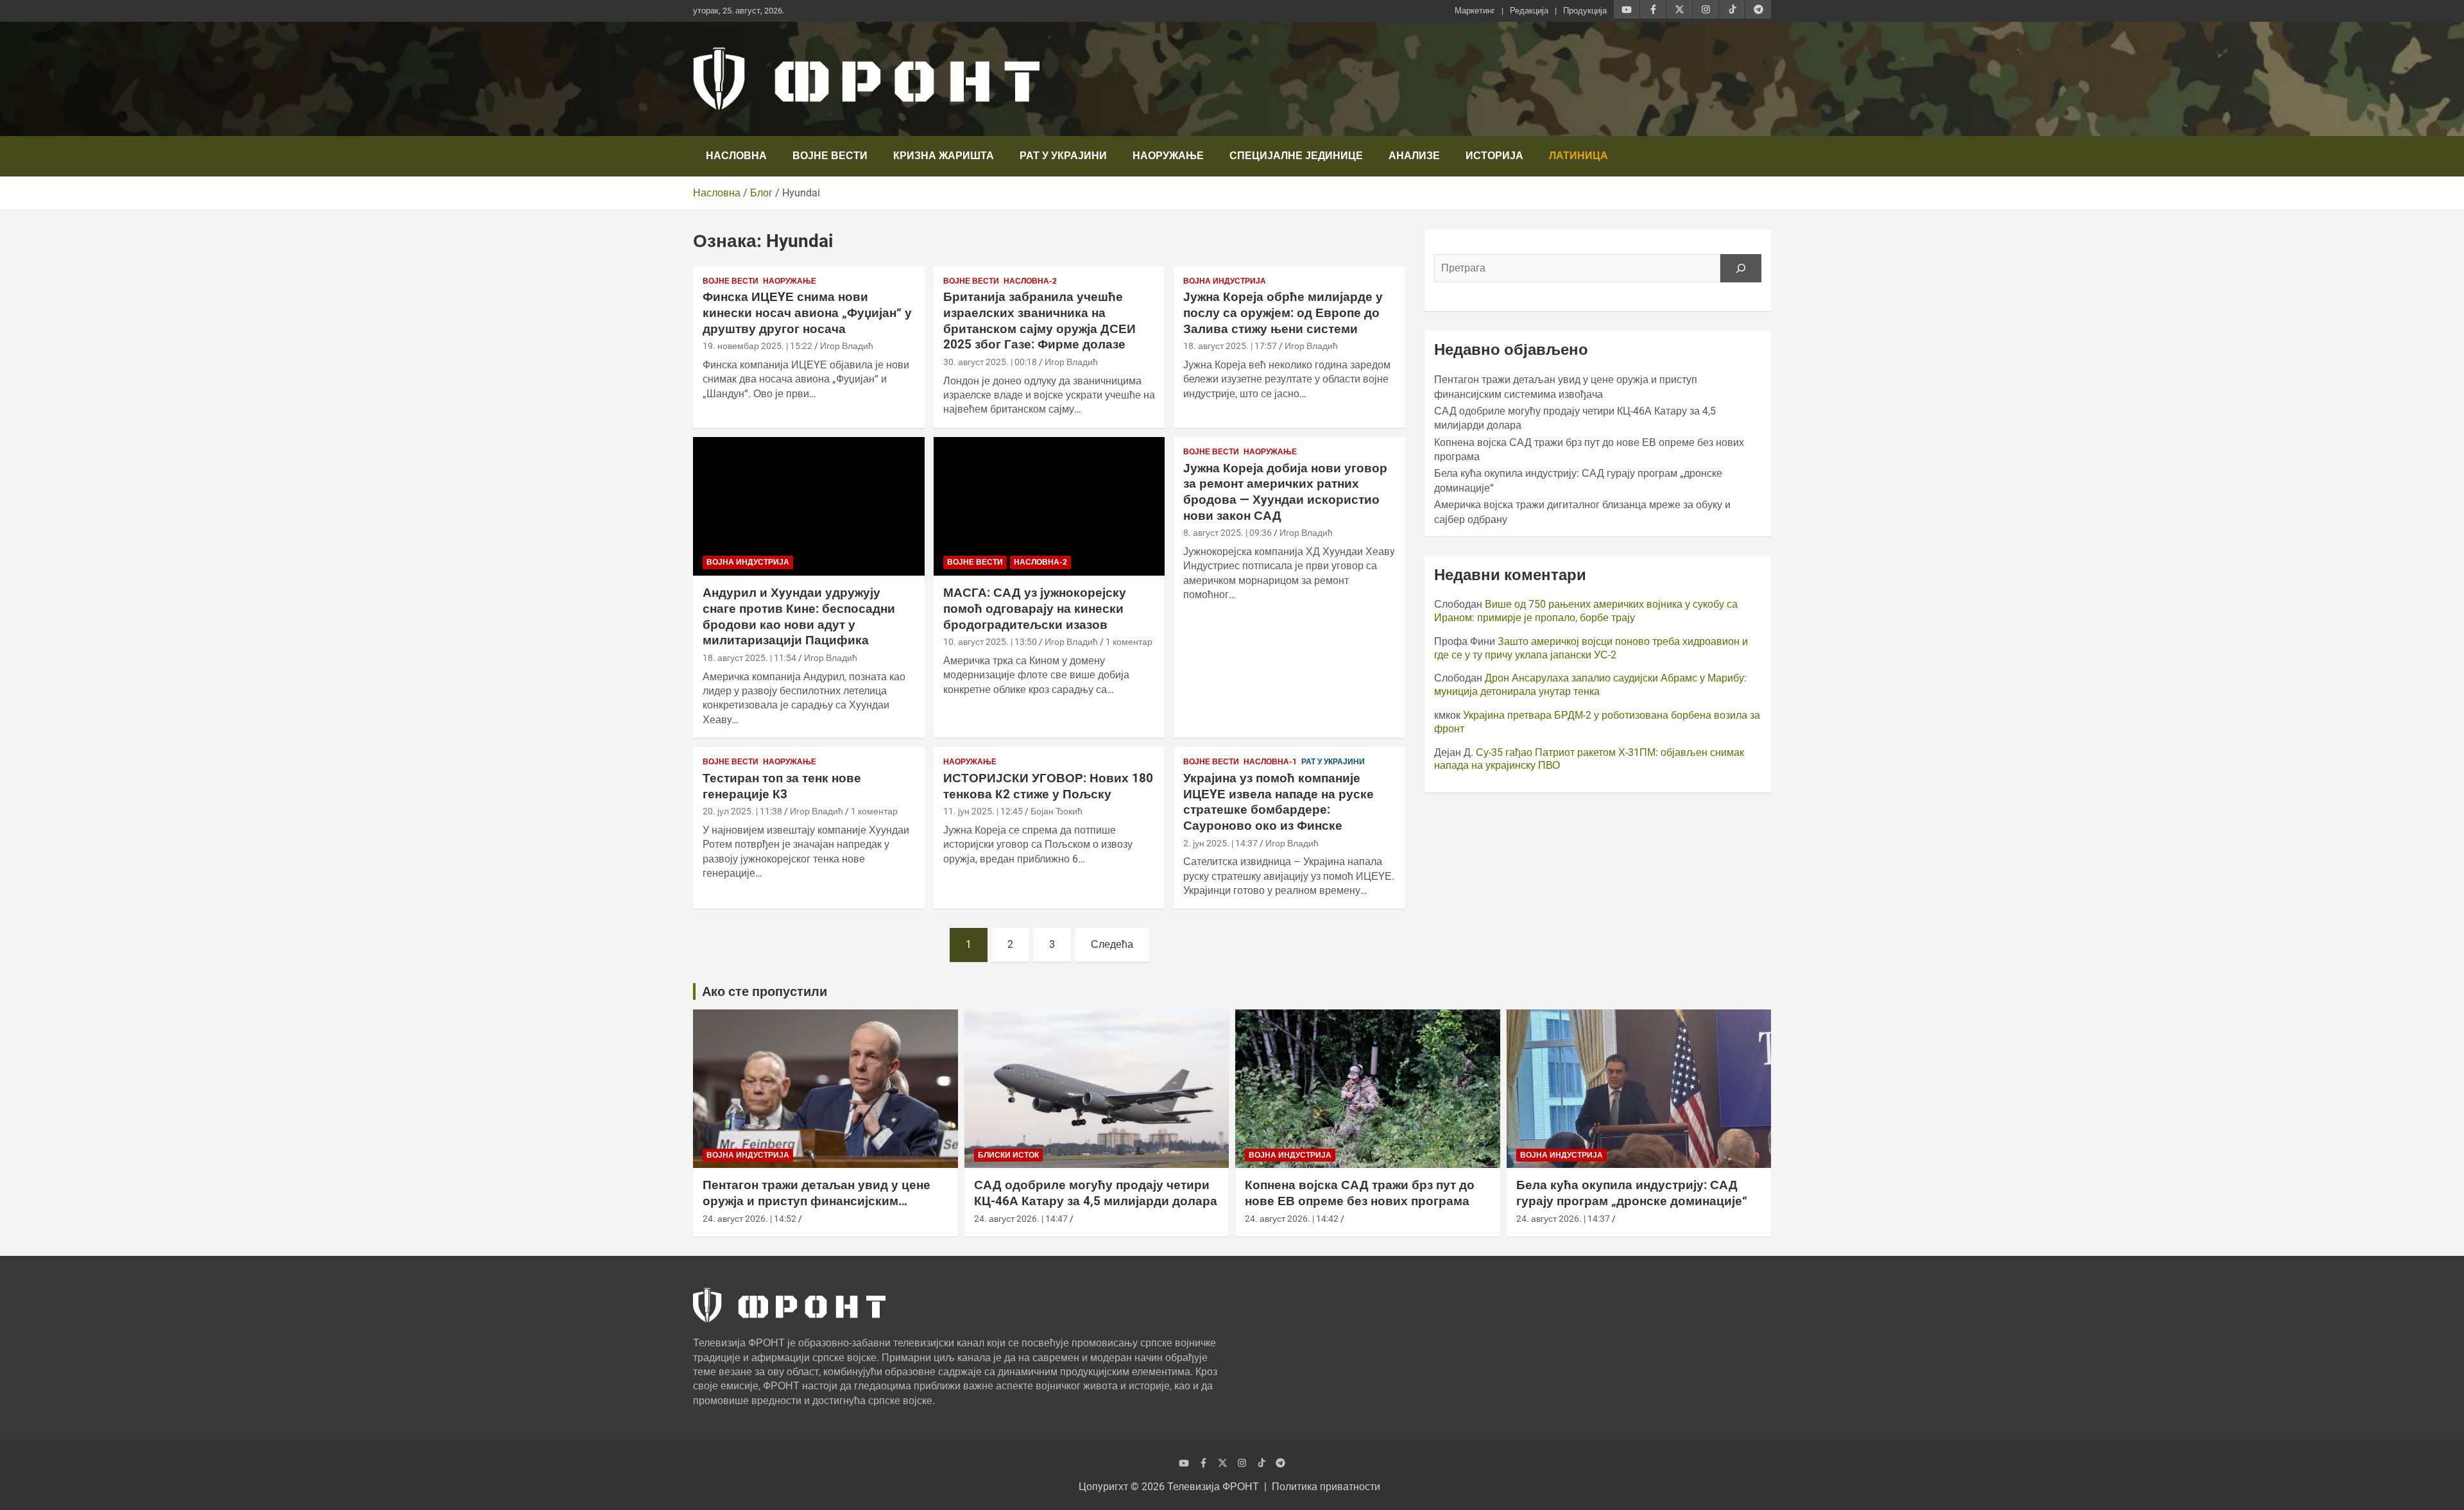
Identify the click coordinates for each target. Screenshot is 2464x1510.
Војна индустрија (1225, 281)
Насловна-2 (1030, 281)
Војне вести (830, 156)
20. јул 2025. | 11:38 (742, 811)
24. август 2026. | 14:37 (1563, 1219)
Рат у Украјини (1063, 156)
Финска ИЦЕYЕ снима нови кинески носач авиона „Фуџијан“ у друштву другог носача (807, 313)
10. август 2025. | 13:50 (990, 642)
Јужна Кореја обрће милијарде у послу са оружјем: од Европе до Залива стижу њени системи (1283, 313)
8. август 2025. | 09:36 (1228, 533)
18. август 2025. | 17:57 (1230, 346)
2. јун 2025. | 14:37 (1220, 843)
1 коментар (1129, 642)
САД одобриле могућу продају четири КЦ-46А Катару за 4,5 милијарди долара (1096, 1193)
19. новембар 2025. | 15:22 (757, 346)
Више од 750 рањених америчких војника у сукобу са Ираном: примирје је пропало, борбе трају (1586, 611)
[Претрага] (1741, 268)
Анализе (1414, 156)
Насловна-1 (1270, 762)
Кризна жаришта (944, 156)
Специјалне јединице (1296, 156)
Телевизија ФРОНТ (1213, 1487)
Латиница (1579, 156)
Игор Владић (847, 346)
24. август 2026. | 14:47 (1021, 1219)
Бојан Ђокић (1057, 811)
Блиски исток (1008, 1155)
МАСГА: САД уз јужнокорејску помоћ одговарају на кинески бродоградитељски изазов (1035, 608)
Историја (1494, 156)
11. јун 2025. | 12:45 (983, 811)
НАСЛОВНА (736, 156)
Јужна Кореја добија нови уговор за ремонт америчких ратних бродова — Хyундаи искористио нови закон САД (1285, 492)
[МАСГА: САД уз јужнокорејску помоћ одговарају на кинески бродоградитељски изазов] (1049, 506)
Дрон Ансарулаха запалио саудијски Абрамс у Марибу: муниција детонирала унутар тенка (1590, 685)
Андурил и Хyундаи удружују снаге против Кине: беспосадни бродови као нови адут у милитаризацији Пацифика (799, 616)
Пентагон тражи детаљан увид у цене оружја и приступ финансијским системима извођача (817, 1201)
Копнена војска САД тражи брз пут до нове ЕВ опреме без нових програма (1360, 1193)
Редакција (1529, 11)
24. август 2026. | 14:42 (1292, 1219)
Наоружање (1168, 156)
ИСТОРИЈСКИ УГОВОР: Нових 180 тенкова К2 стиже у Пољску (1048, 786)
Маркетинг (1475, 11)
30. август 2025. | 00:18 (990, 362)
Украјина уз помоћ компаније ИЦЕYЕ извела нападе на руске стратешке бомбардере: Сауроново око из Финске (1279, 802)
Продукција (1585, 11)
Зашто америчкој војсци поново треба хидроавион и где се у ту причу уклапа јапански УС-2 (1591, 648)
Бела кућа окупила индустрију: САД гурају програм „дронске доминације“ (1632, 1193)
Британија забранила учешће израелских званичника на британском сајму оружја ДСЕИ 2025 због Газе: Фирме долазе (1039, 321)
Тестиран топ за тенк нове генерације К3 (782, 786)
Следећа (1112, 944)
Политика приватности (1326, 1487)
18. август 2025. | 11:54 (749, 658)
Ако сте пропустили (765, 991)
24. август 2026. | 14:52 (749, 1219)
